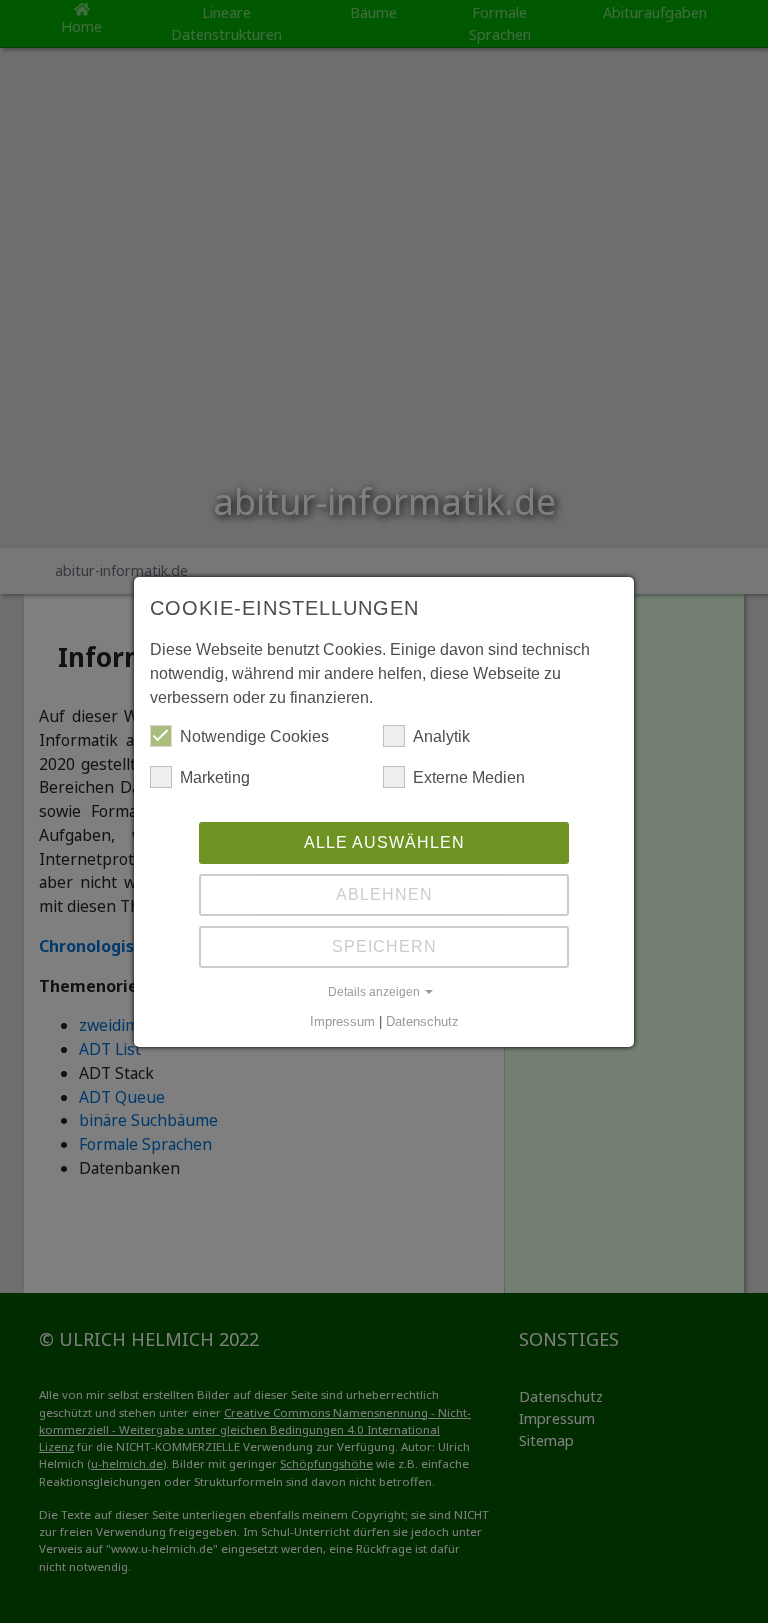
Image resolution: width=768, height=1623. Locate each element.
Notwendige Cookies (254, 736)
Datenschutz (422, 1021)
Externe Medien (469, 777)
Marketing (215, 777)
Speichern (384, 946)
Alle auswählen (384, 842)
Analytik (441, 736)
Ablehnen (384, 894)
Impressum (342, 1021)
